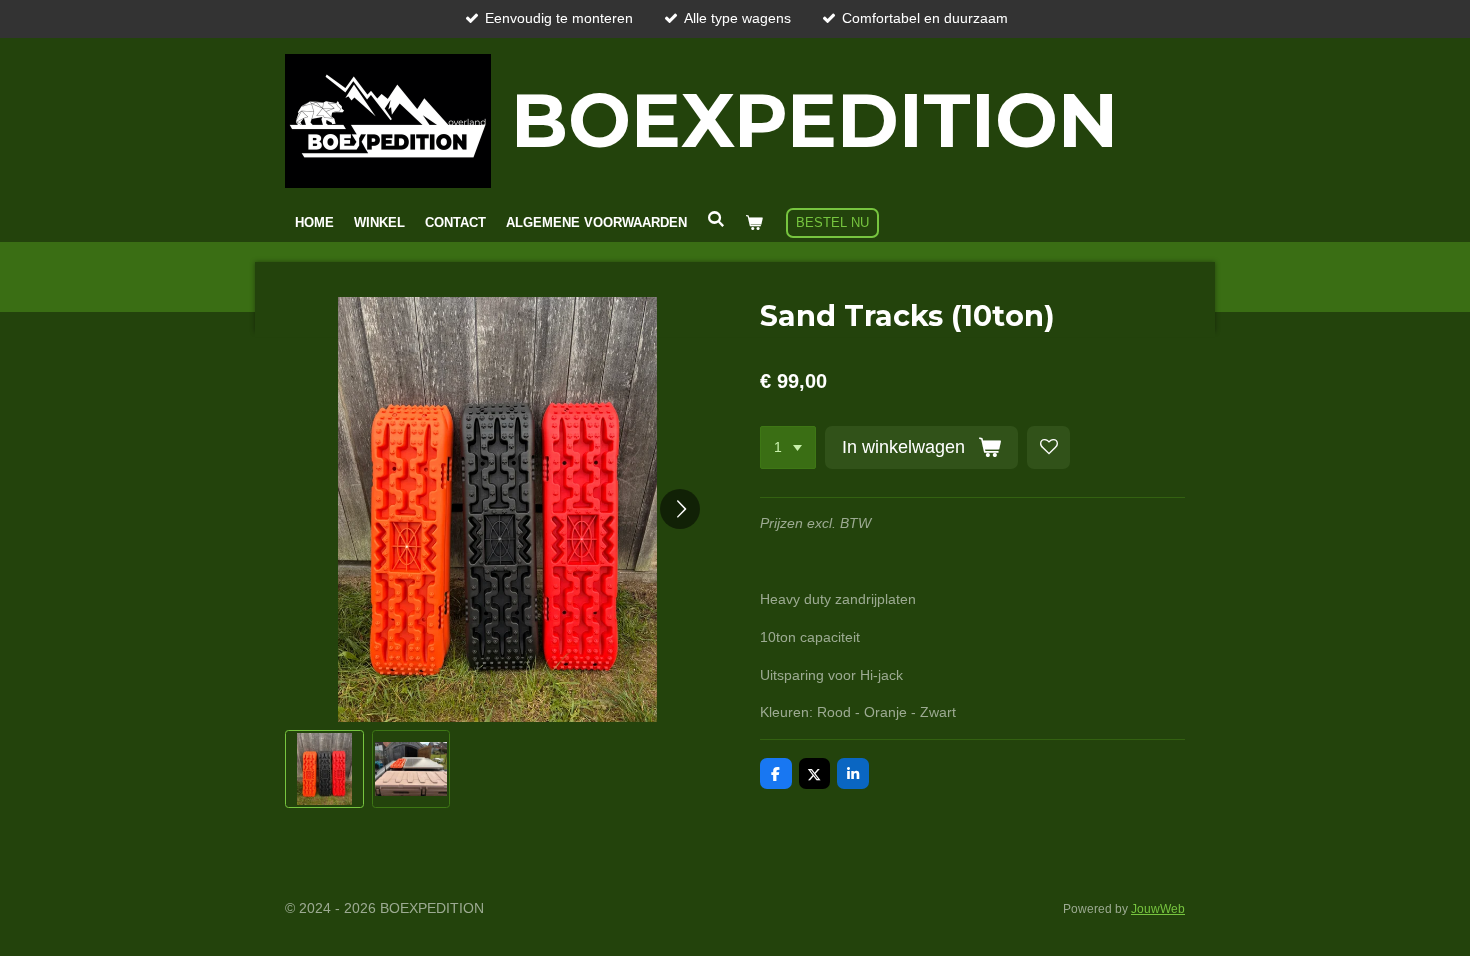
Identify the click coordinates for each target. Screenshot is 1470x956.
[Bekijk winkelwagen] (754, 223)
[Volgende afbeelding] (680, 509)
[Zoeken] (716, 219)
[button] (324, 769)
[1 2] (788, 448)
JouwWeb (1158, 908)
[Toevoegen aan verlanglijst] (1049, 448)
